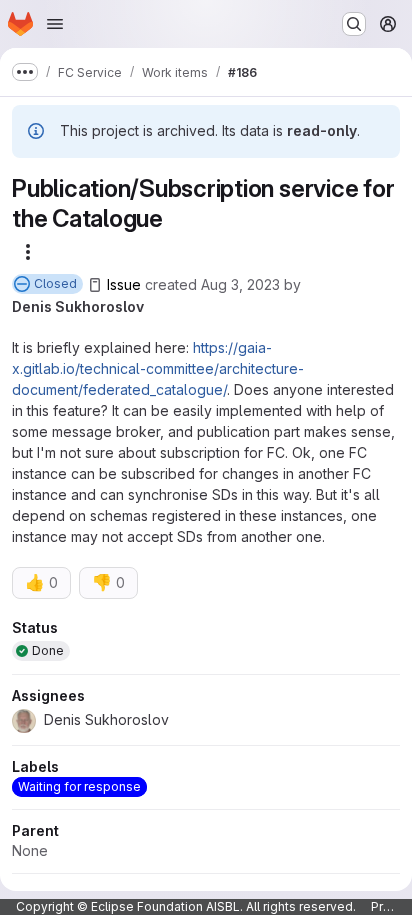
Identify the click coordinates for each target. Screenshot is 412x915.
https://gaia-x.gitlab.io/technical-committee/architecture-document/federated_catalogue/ (158, 368)
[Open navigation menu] (55, 24)
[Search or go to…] (354, 24)
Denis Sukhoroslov (78, 306)
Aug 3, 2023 (240, 284)
